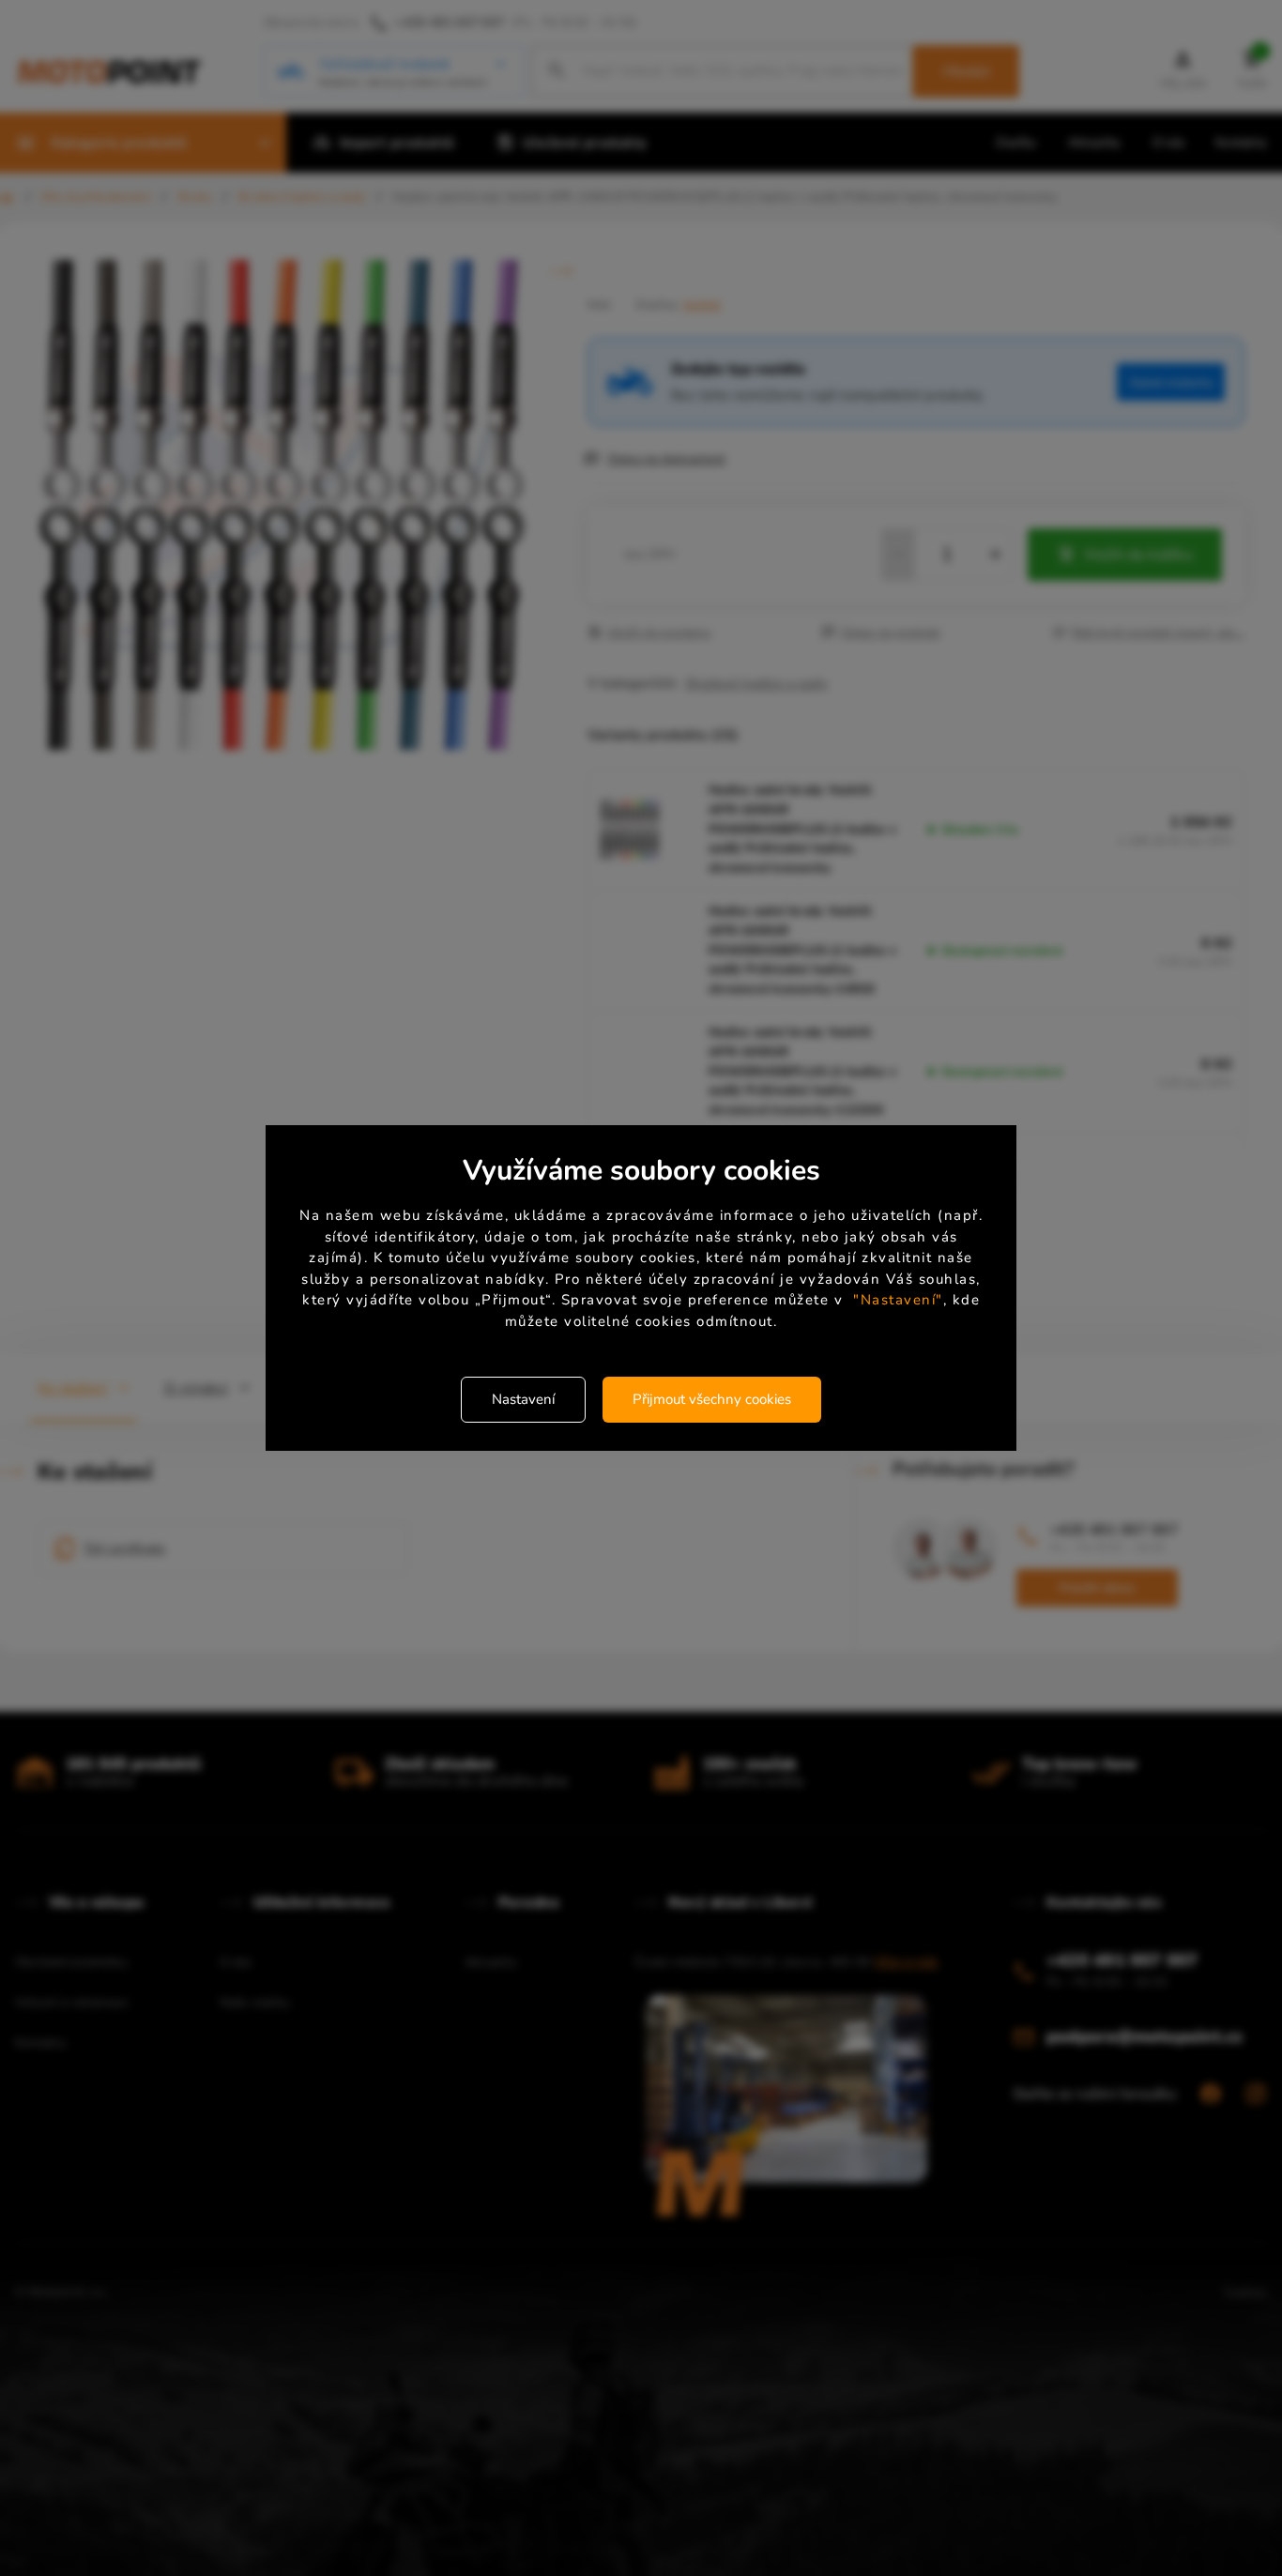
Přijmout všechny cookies (712, 1399)
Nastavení (523, 1399)
